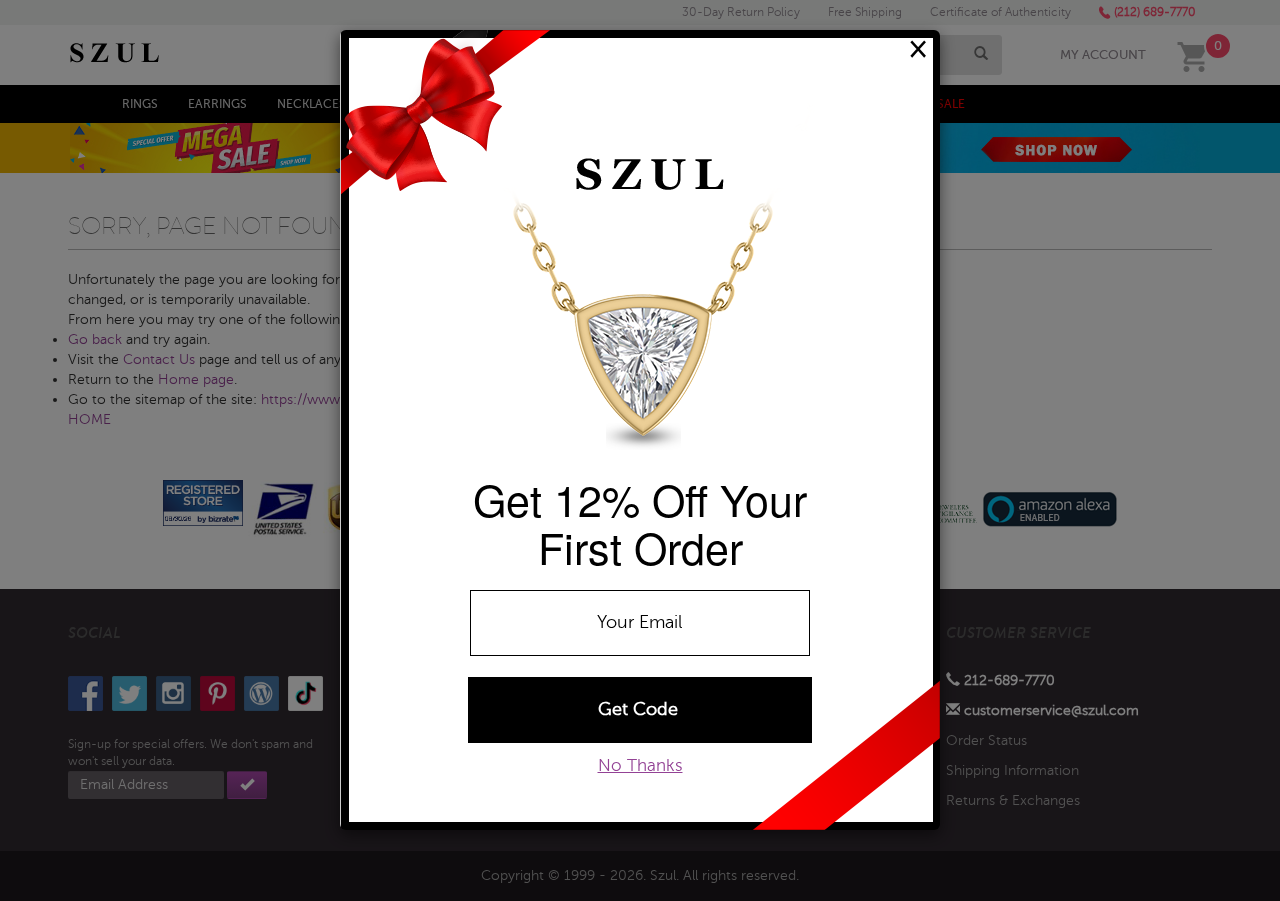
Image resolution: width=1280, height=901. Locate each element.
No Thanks (640, 765)
